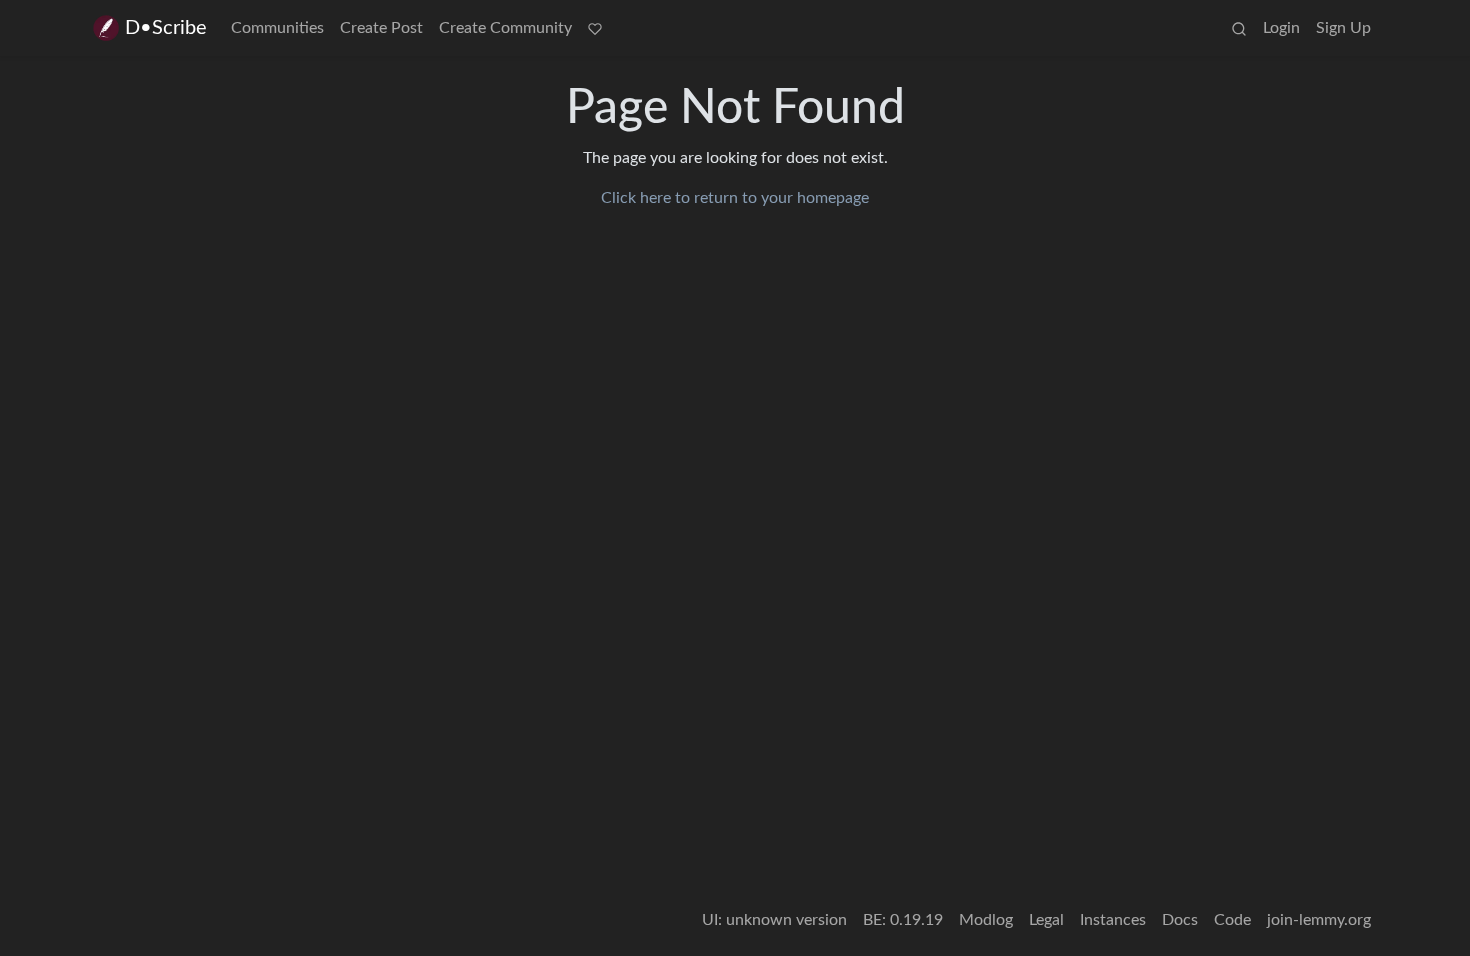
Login (1281, 28)
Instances (1113, 920)
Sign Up (1343, 28)
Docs (1180, 920)
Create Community (505, 28)
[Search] (1239, 28)
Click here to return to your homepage (735, 198)
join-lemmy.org (1319, 920)
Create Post (381, 28)
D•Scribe (166, 28)
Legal (1046, 920)
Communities (277, 28)
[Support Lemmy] (595, 28)
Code (1232, 920)
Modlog (986, 920)
